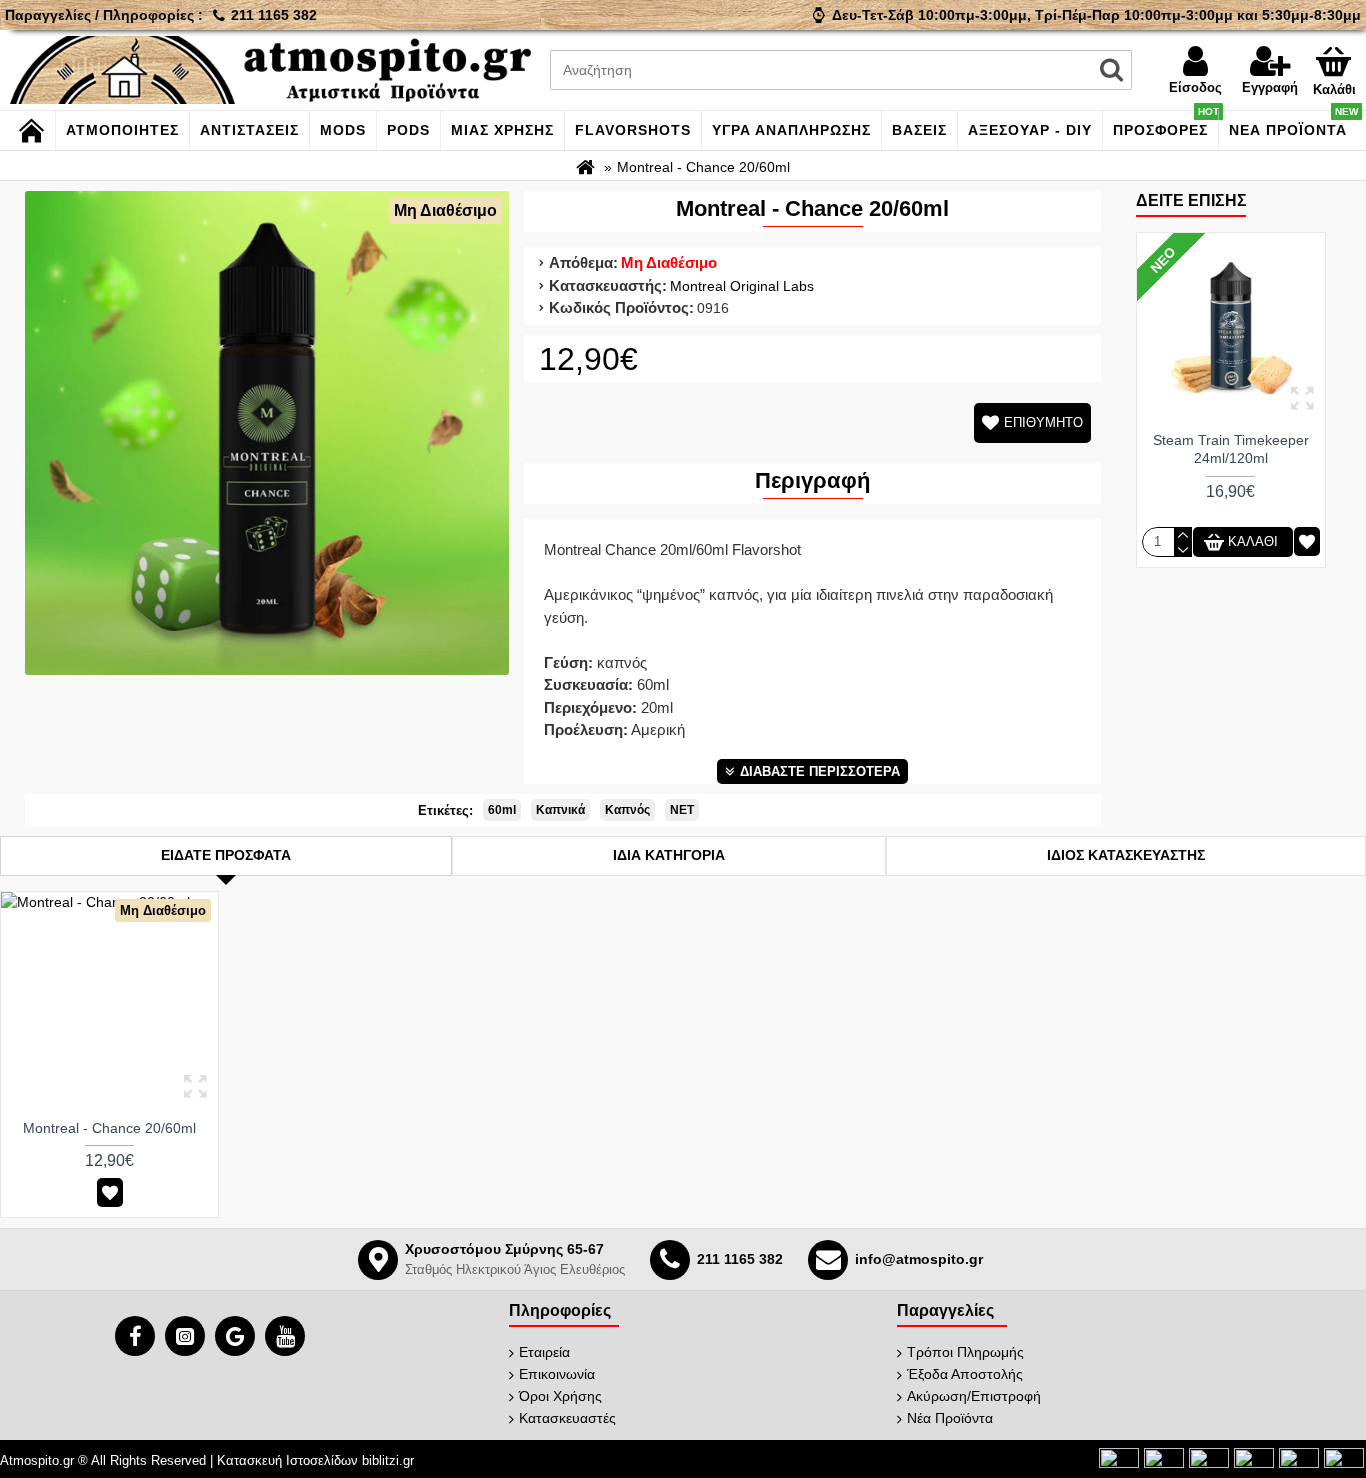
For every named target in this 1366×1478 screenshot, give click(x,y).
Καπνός (627, 810)
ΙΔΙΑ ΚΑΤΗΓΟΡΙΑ (669, 855)
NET (682, 810)
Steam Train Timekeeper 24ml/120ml (1231, 449)
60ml (502, 810)
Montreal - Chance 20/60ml (109, 1128)
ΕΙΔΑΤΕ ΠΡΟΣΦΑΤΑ (226, 855)
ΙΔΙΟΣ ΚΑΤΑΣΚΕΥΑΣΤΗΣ (1126, 855)
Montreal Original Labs (742, 286)
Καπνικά (560, 810)
